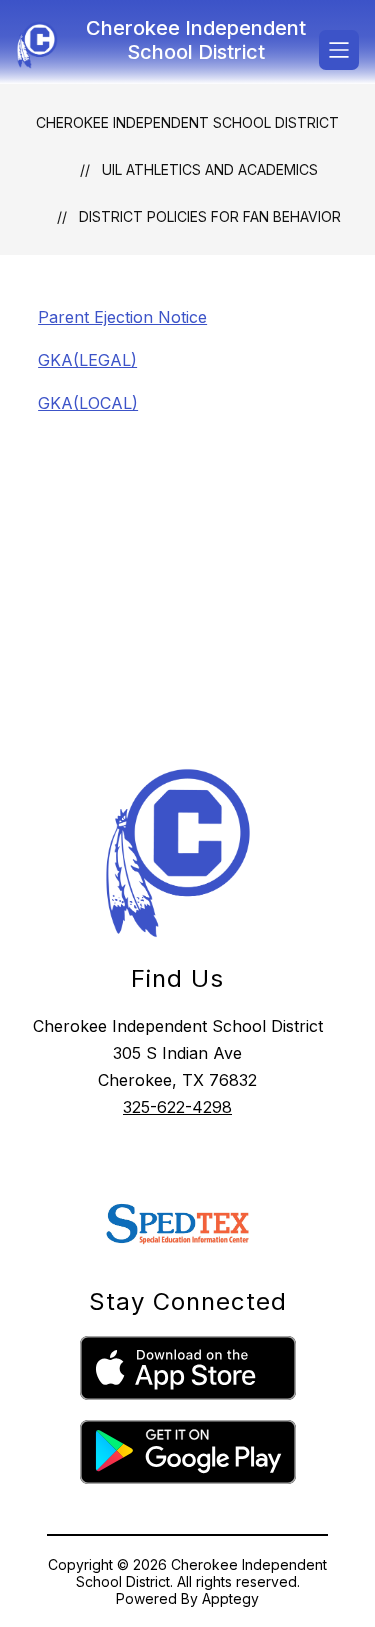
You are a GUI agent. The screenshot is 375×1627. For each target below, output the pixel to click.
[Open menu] (339, 50)
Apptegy (230, 1598)
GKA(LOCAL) (88, 403)
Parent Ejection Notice (122, 317)
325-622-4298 (177, 1107)
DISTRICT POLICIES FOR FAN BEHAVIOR (210, 216)
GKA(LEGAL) (87, 360)
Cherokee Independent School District (187, 122)
